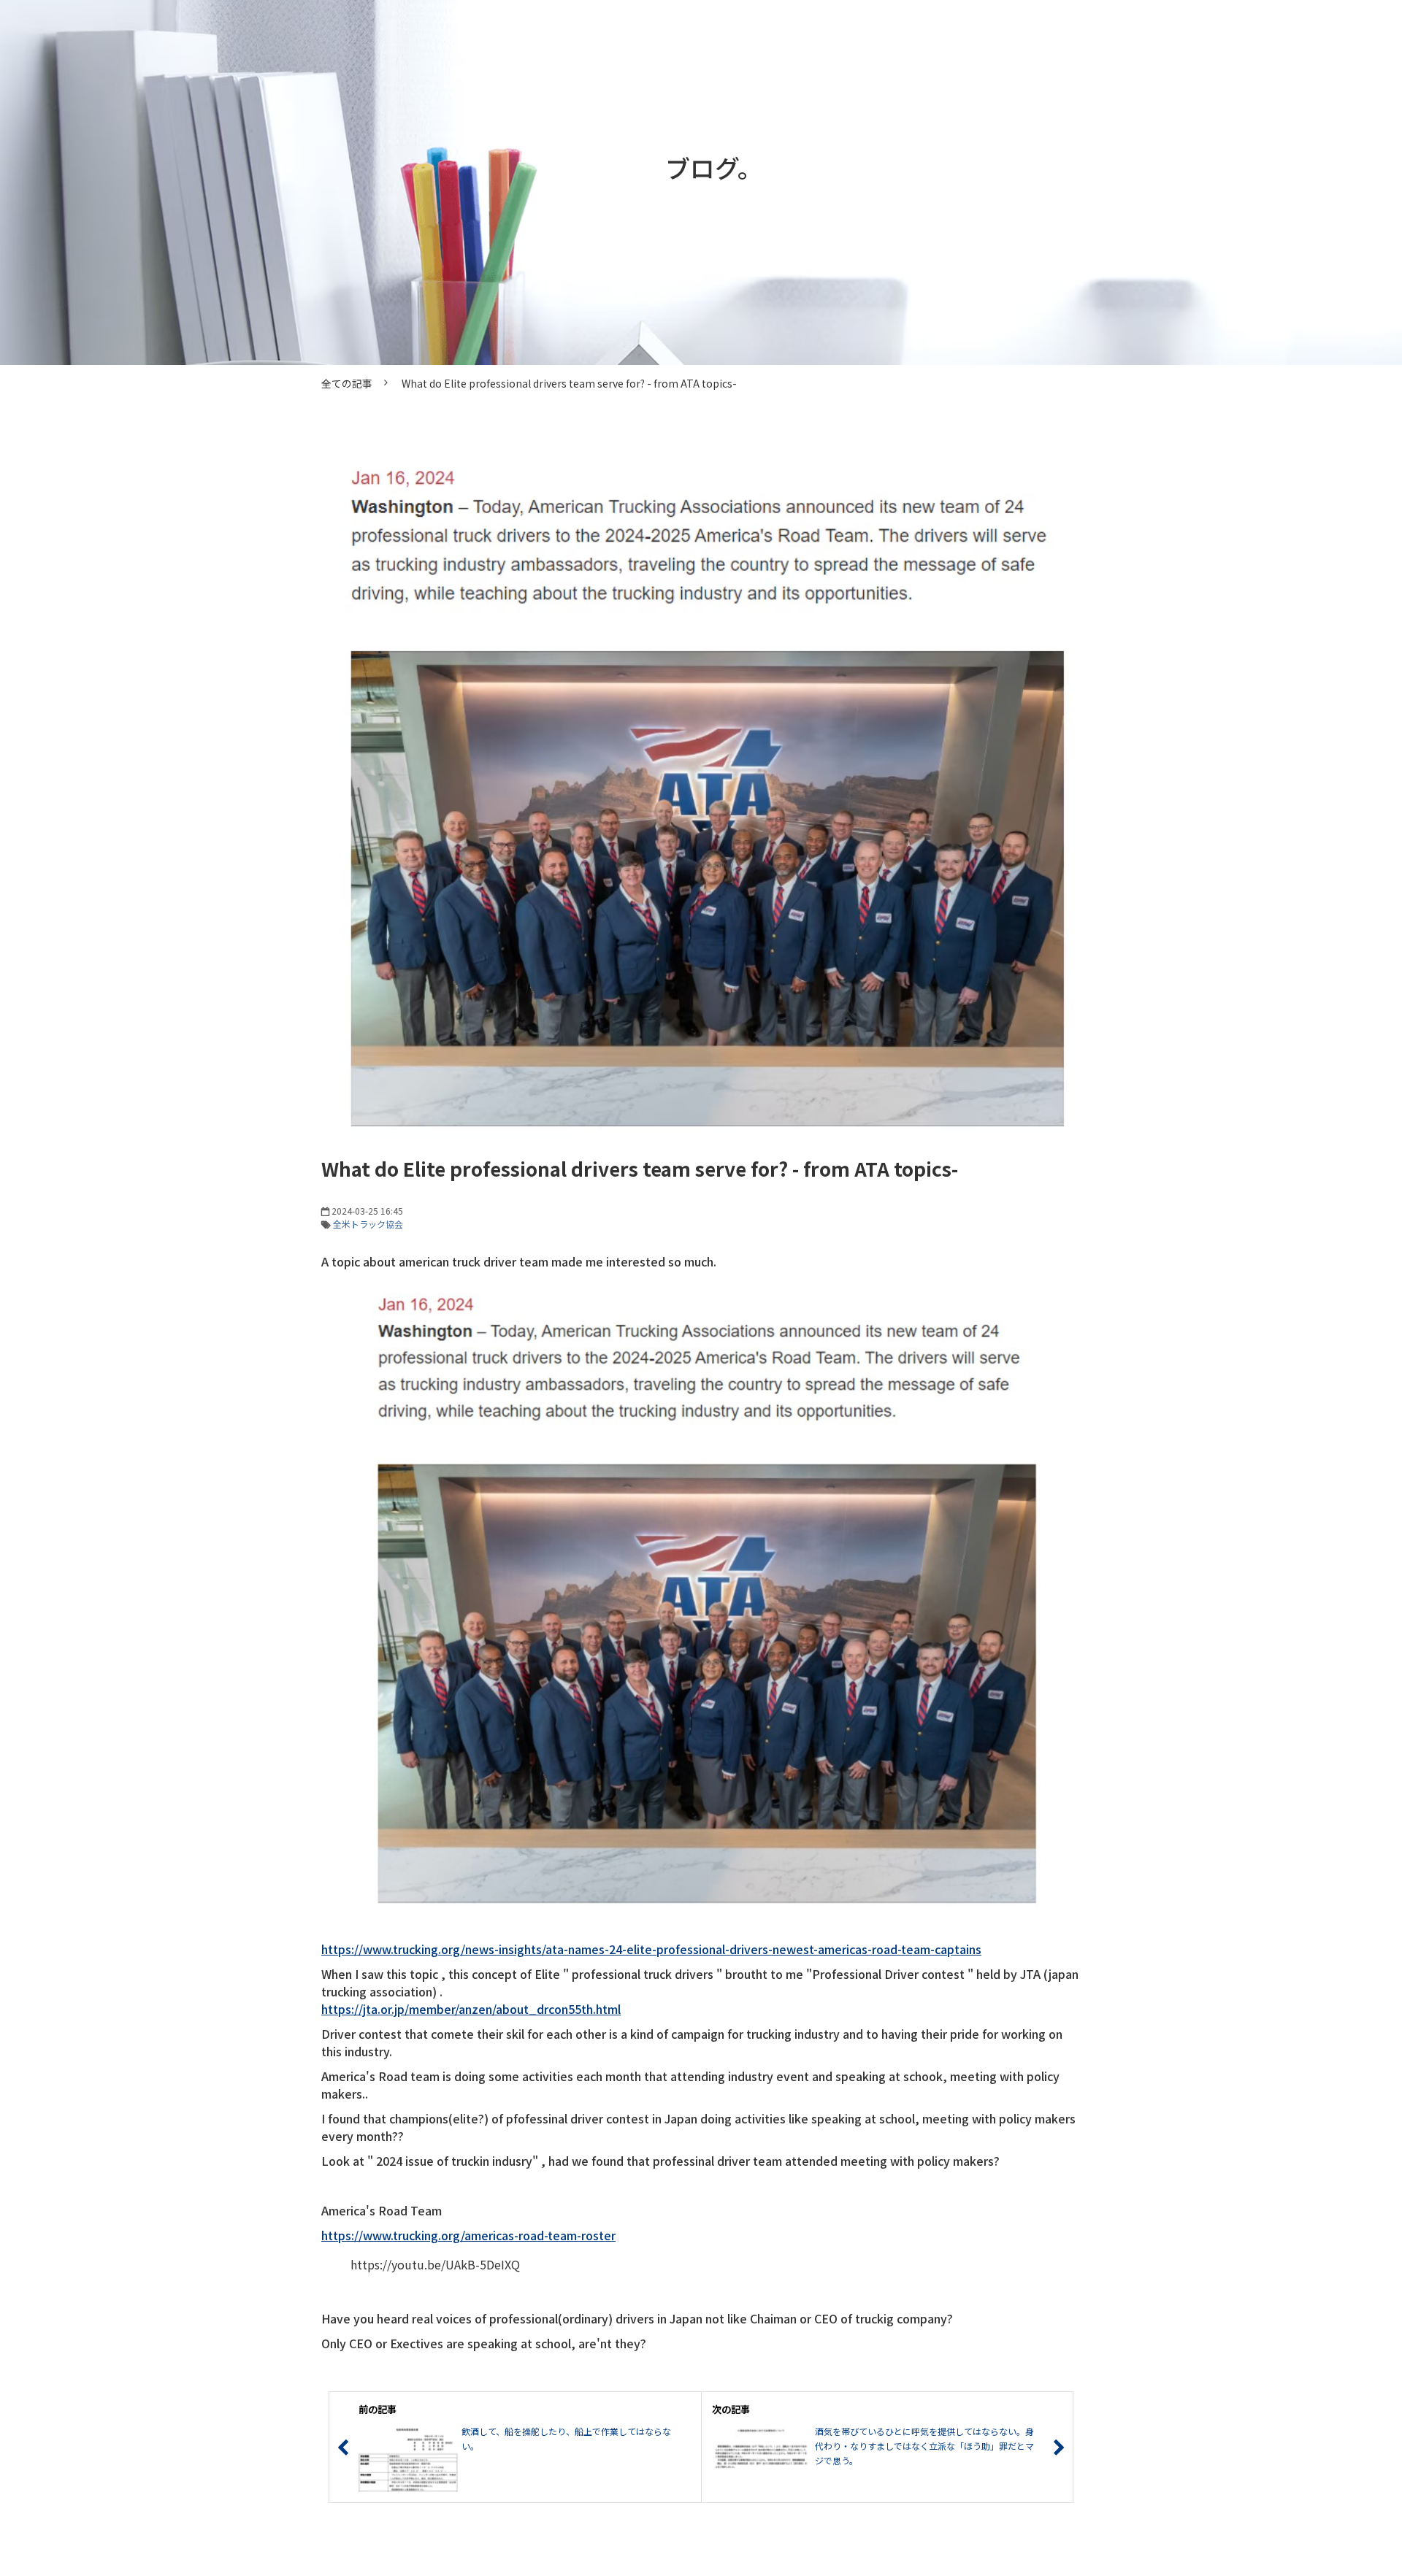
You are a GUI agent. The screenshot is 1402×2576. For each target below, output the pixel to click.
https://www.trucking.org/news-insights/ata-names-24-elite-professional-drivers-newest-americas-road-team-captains (651, 1949)
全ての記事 (347, 383)
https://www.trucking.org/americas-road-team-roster (468, 2235)
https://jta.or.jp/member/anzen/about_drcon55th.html (471, 2009)
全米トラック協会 (368, 1224)
